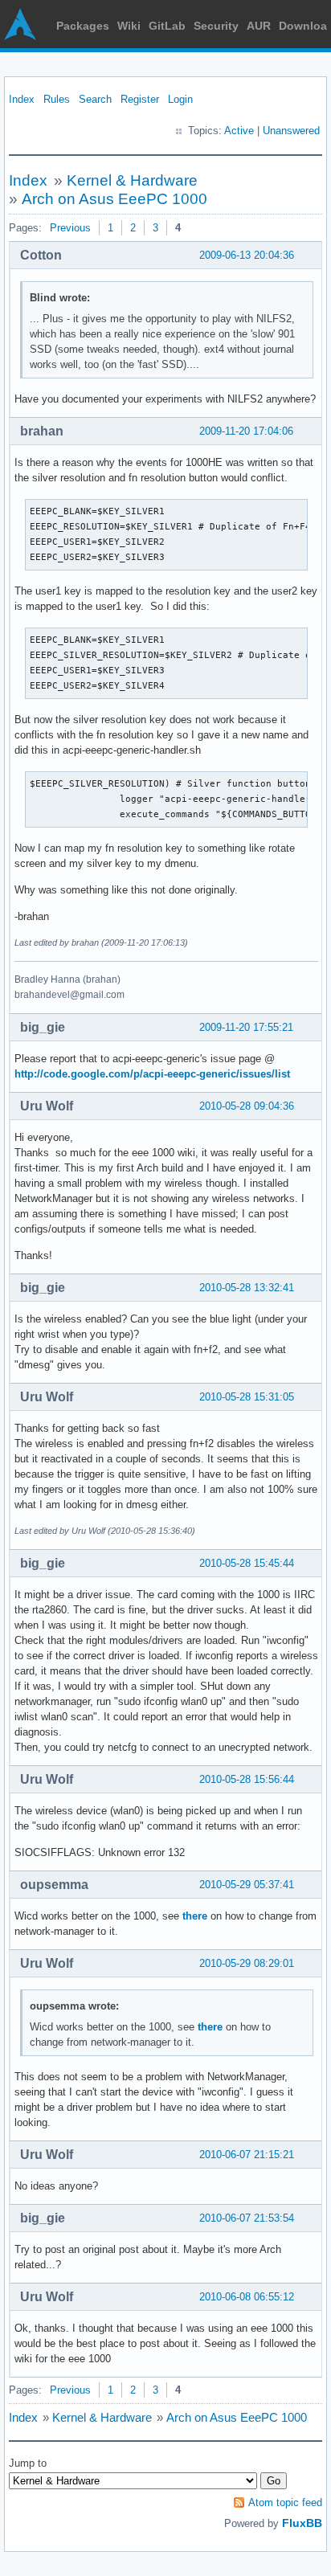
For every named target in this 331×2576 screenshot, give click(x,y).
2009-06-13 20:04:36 (247, 255)
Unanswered (291, 131)
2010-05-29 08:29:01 (247, 1963)
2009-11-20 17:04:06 (246, 431)
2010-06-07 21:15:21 (247, 2155)
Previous (70, 228)
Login (180, 99)
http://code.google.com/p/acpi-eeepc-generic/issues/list (152, 1074)
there (195, 1916)
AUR (259, 26)
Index (22, 99)
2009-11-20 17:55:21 (246, 1027)
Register (140, 99)
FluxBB (302, 2523)
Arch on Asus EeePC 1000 (114, 199)
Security (216, 26)
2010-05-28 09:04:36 (247, 1106)
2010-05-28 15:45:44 (247, 1563)
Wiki (129, 26)
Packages (83, 26)
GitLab (167, 26)
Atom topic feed (285, 2502)
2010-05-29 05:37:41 (247, 1885)
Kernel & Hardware (132, 180)
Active (239, 131)
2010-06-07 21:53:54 (247, 2218)
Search (95, 99)
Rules (57, 99)
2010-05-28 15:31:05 (247, 1397)
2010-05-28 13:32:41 (247, 1288)
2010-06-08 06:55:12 (247, 2297)
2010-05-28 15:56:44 (247, 1779)
